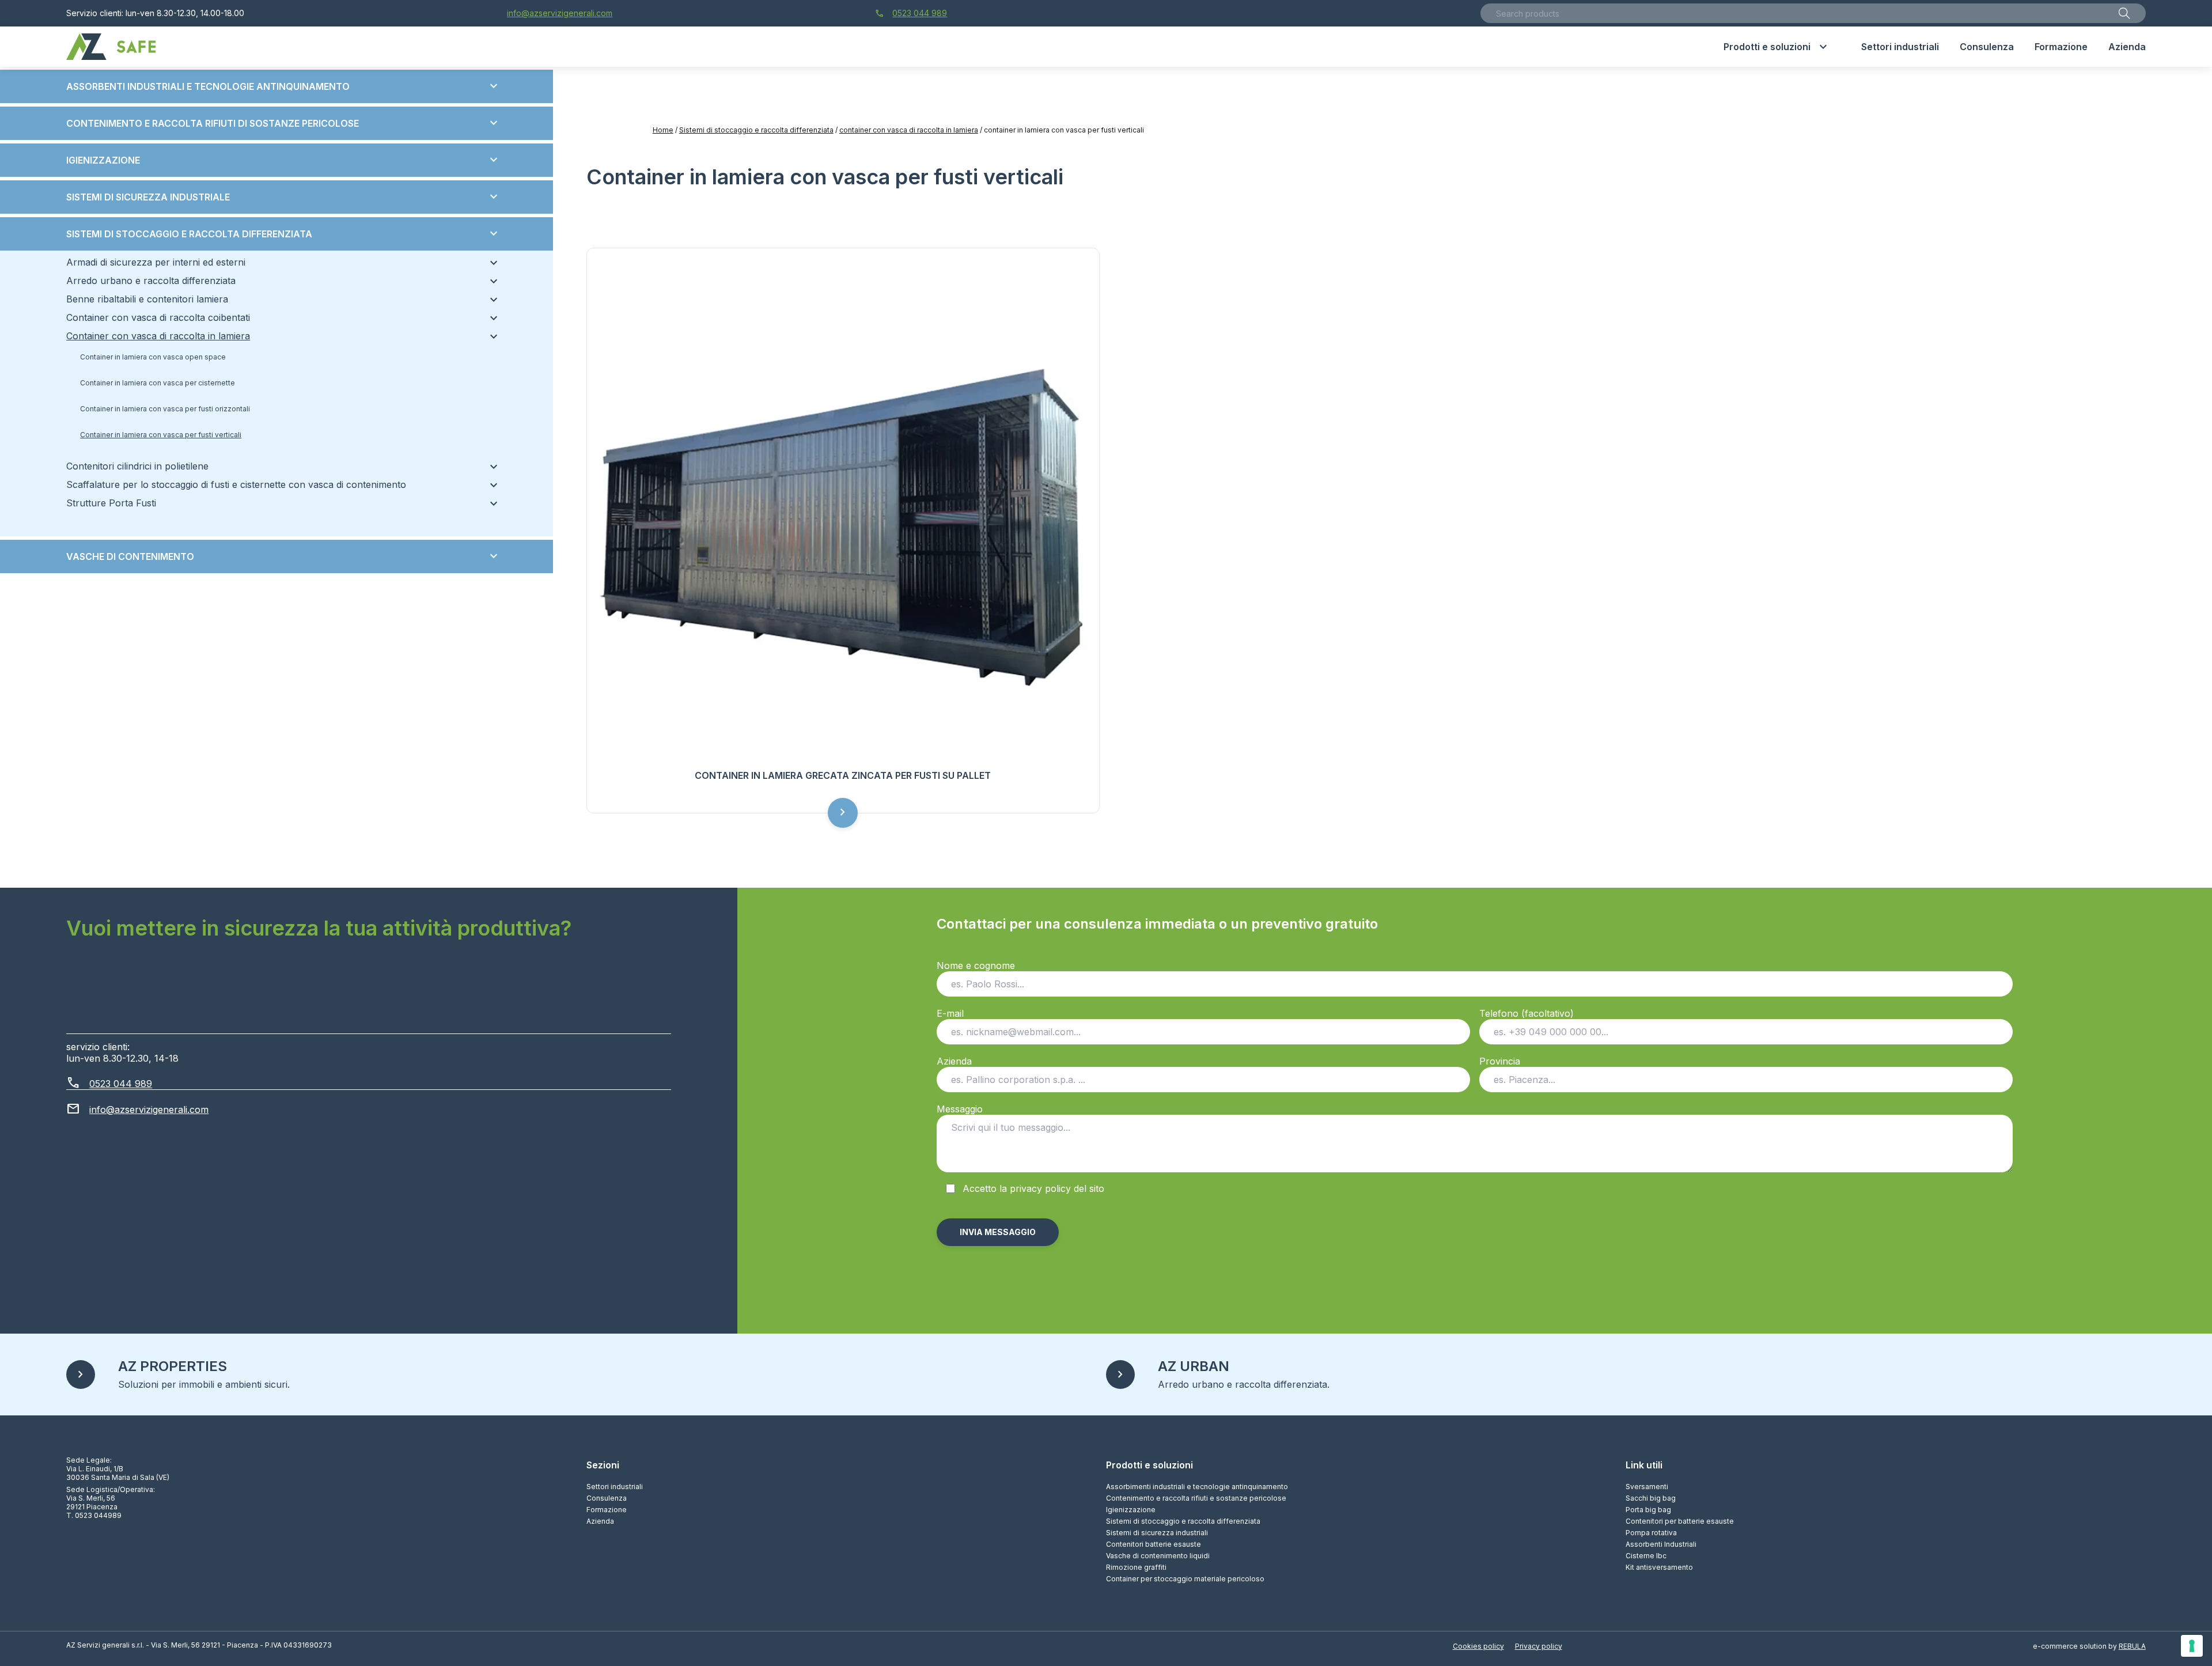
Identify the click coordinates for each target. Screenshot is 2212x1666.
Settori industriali (615, 1487)
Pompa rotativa (1651, 1533)
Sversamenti (1647, 1487)
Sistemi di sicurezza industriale (283, 197)
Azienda (954, 1061)
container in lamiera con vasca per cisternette (158, 383)
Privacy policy (1539, 1646)
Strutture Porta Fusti (276, 503)
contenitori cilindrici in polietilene (276, 466)
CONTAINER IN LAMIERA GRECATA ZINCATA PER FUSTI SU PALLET (843, 775)
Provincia (1500, 1061)
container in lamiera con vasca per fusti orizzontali (165, 409)
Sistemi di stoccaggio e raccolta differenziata (756, 130)
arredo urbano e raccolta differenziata (276, 281)
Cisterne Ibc (1646, 1556)
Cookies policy (1478, 1646)
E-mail (950, 1013)
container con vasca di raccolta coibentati (276, 317)
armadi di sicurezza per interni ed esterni (276, 262)
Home (663, 130)
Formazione (607, 1510)
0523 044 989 (911, 13)
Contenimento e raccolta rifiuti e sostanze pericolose (1196, 1498)
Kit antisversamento (1659, 1567)
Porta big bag (1648, 1510)
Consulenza (607, 1498)
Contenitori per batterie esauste (1680, 1521)
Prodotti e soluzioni (1149, 1465)
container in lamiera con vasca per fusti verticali (161, 435)
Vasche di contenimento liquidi (1158, 1556)
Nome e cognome (976, 965)
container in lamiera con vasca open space (153, 357)
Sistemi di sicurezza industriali (1157, 1533)
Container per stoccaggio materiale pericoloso (1185, 1579)
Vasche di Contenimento (283, 556)
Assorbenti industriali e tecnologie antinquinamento (283, 86)
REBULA (2132, 1646)
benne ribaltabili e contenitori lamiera (276, 299)
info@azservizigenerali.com (560, 13)
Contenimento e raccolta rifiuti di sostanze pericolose (283, 123)
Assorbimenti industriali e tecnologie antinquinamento (1197, 1487)
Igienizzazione (283, 160)
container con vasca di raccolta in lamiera (909, 130)
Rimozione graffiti (1136, 1567)
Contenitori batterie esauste (1154, 1544)
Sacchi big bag (1651, 1498)
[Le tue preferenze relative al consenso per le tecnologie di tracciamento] (2192, 1646)
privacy (1026, 1188)
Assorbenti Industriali (1661, 1544)
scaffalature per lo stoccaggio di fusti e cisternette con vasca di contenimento (276, 484)
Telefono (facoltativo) (1527, 1013)
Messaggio (960, 1109)
